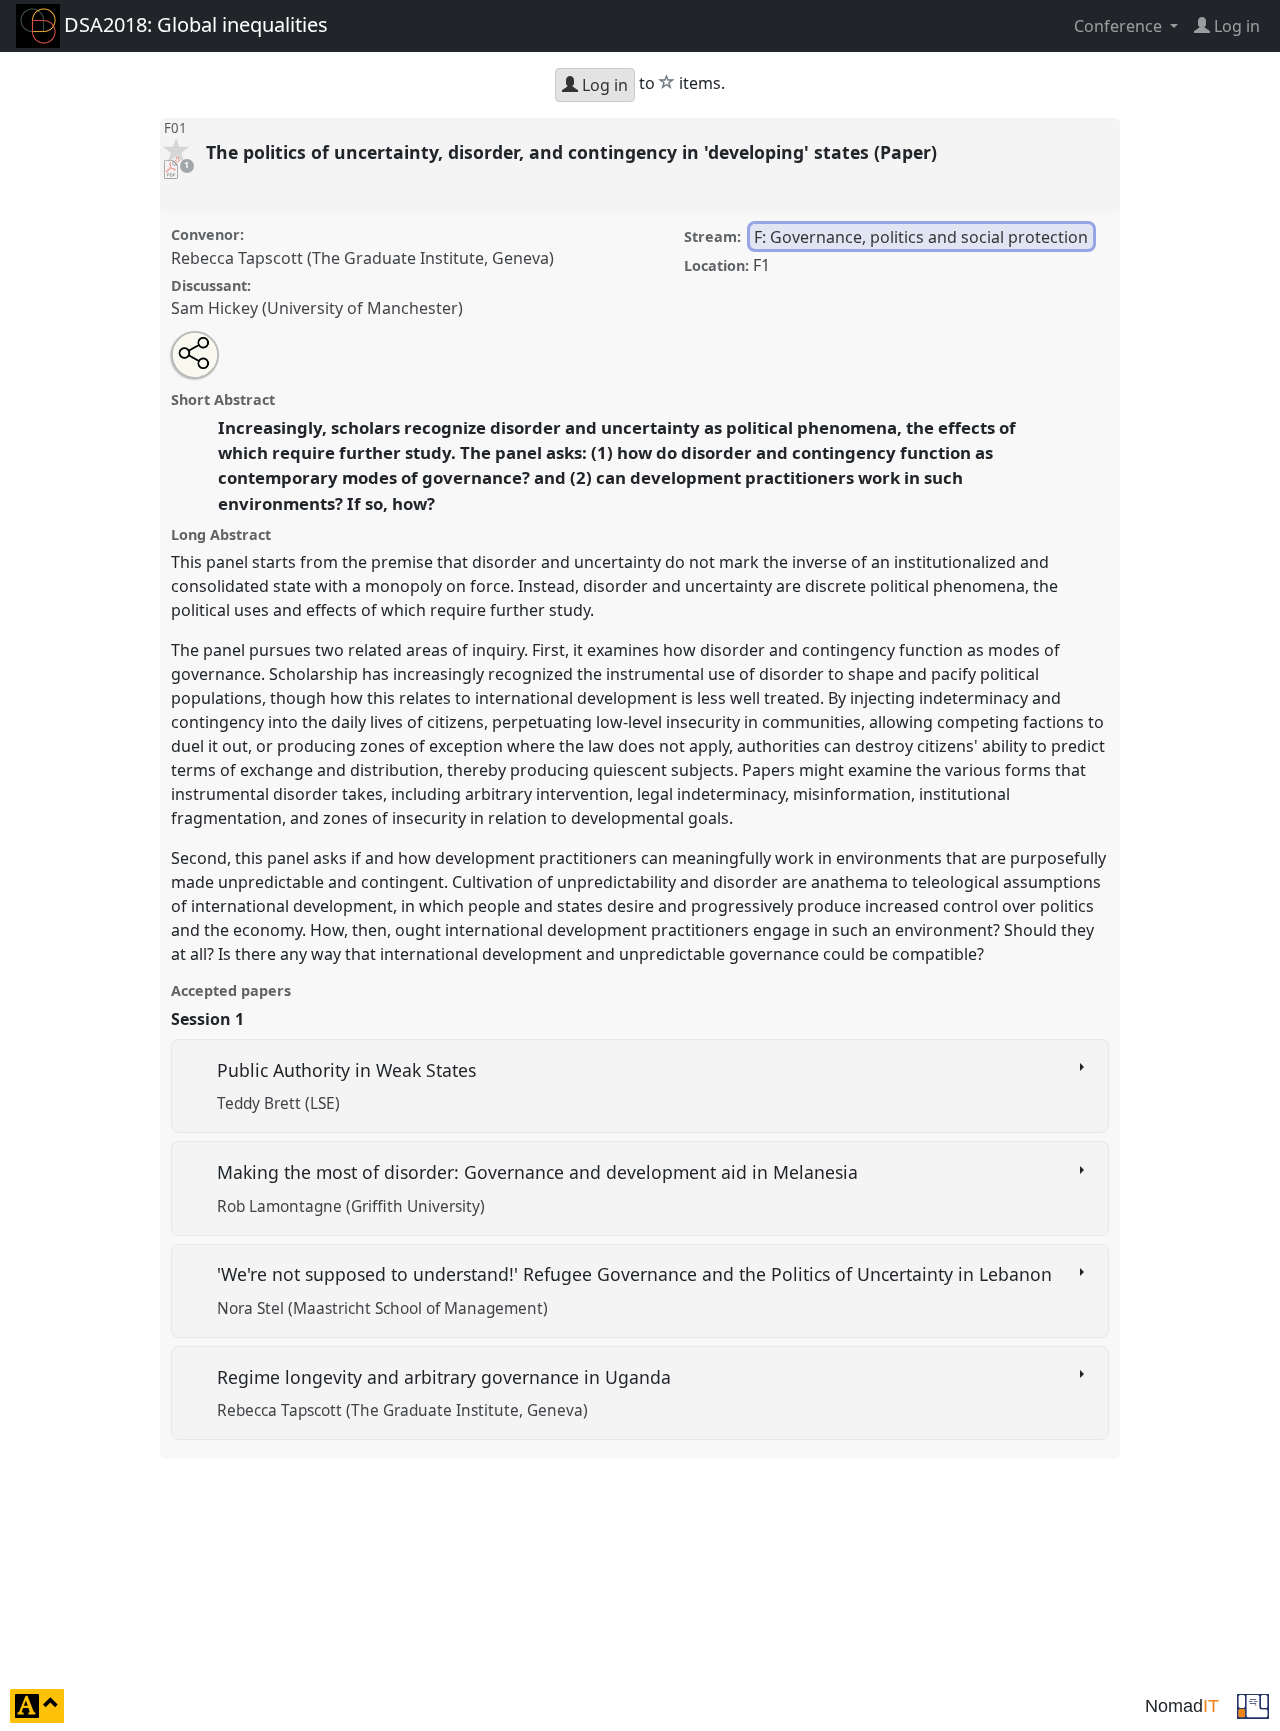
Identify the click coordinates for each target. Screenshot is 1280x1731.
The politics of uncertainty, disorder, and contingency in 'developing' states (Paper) (574, 152)
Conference (1120, 26)
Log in (603, 85)
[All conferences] (1253, 1704)
